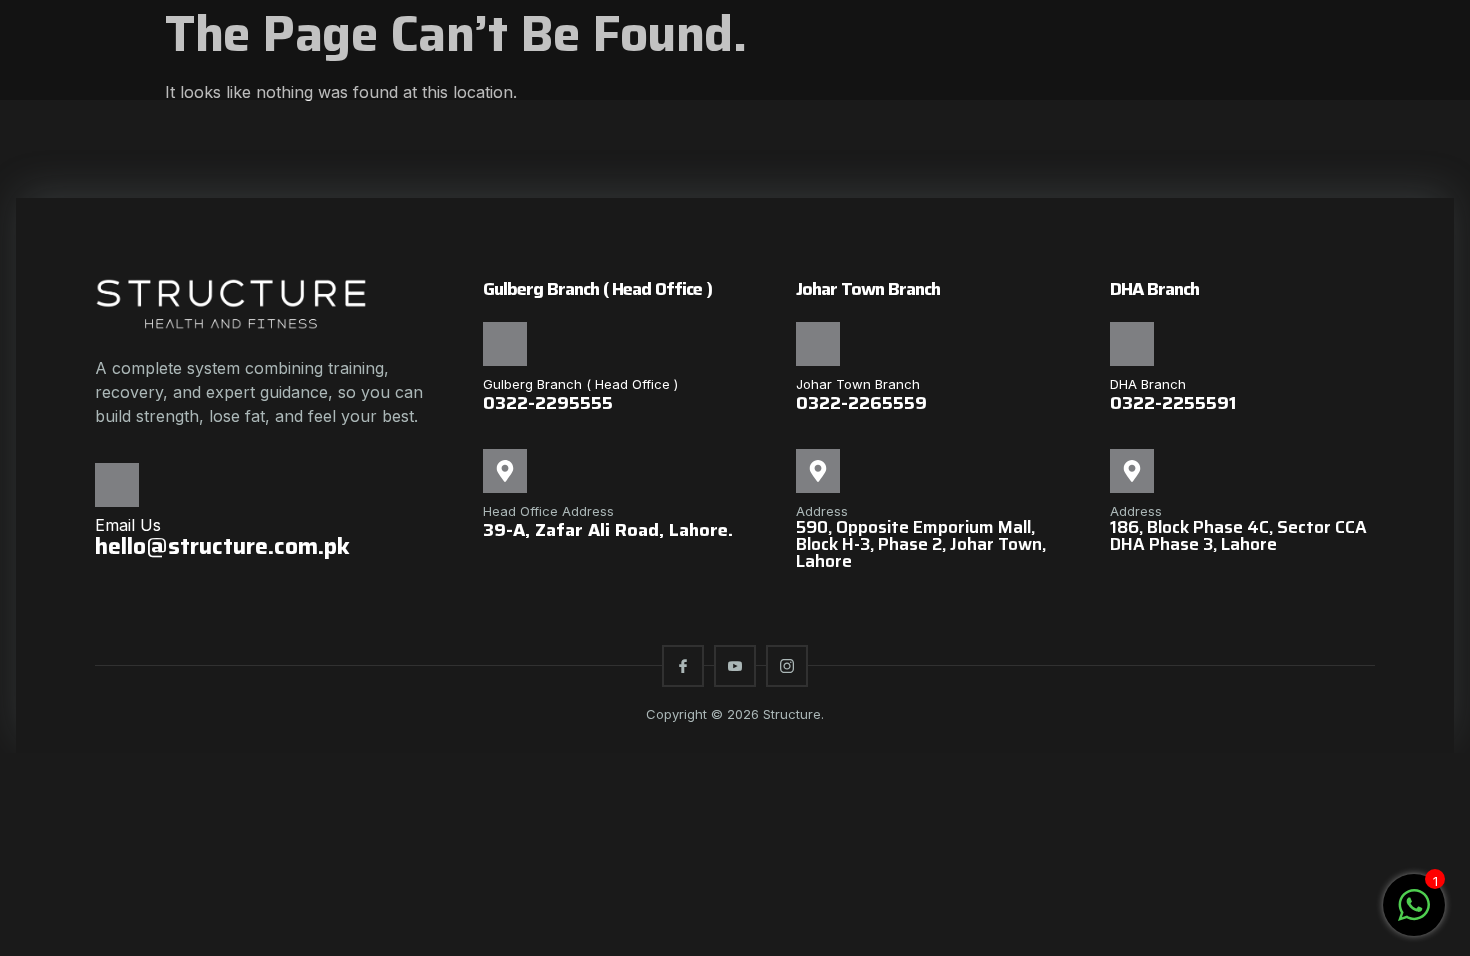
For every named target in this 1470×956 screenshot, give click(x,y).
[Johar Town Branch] (818, 344)
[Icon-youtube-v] (735, 666)
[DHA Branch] (1132, 344)
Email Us (128, 525)
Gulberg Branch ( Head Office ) (580, 384)
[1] (1414, 915)
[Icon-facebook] (683, 666)
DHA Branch (1148, 384)
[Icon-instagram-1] (787, 666)
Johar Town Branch (858, 384)
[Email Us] (117, 485)
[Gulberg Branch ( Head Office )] (505, 344)
